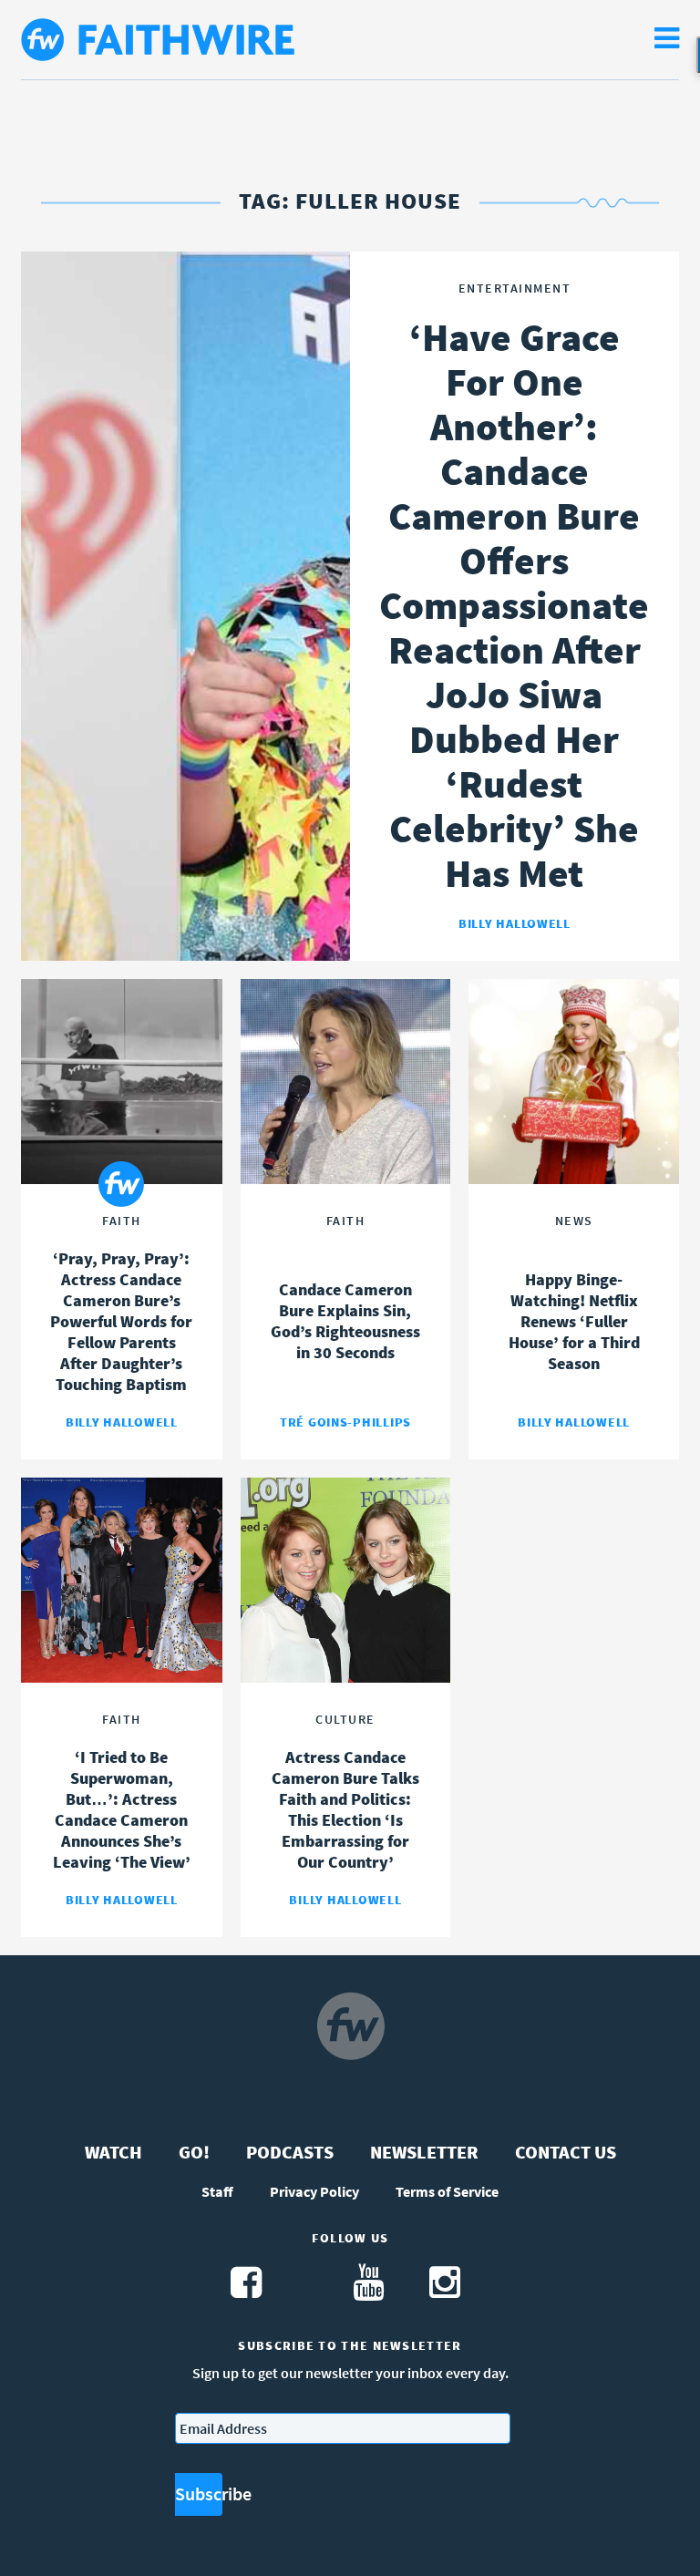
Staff (217, 2191)
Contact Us (566, 2152)
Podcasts (290, 2152)
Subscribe (199, 2494)
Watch (113, 2152)
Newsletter (424, 2152)
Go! (194, 2152)
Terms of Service (447, 2191)
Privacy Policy (314, 2191)
